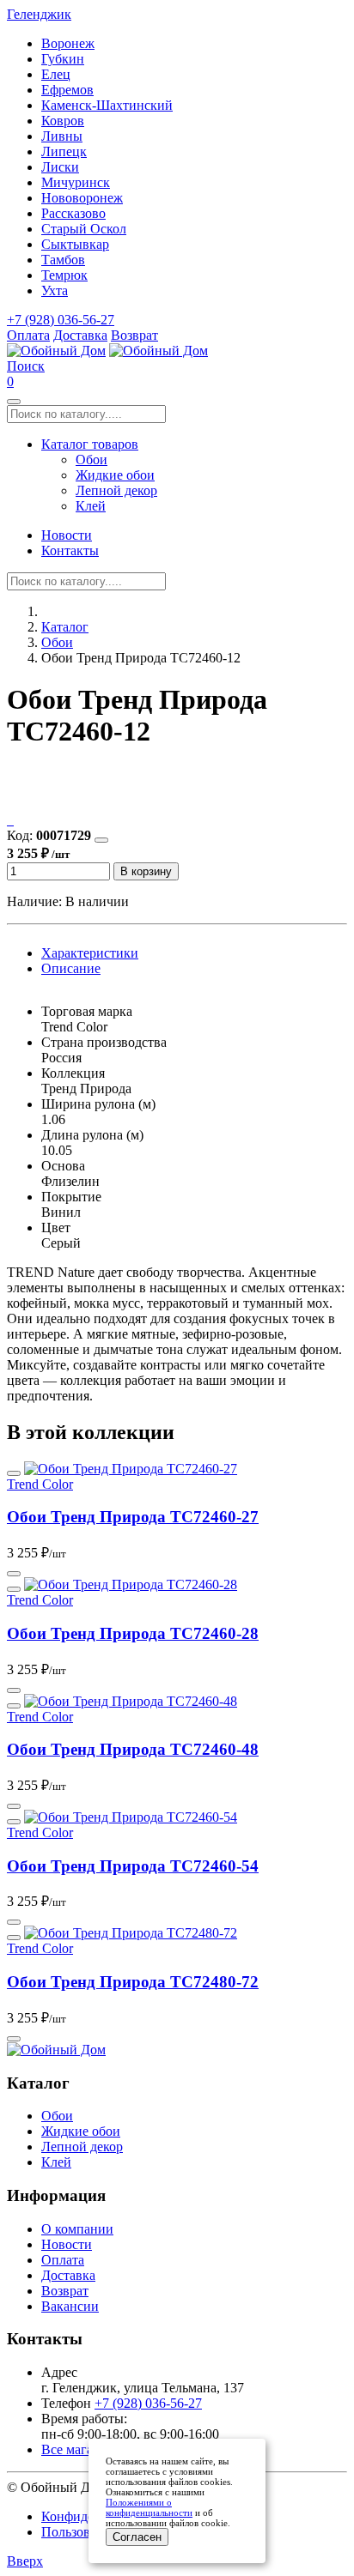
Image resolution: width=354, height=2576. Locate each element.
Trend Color (40, 1484)
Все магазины (82, 2449)
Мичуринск (76, 182)
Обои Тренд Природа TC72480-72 (133, 1982)
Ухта (55, 290)
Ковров (63, 121)
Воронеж (68, 43)
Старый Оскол (84, 229)
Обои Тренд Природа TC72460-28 (133, 1633)
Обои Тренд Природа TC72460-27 (133, 1517)
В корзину (146, 871)
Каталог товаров (90, 444)
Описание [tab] (71, 968)
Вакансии (70, 2306)
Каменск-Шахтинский (107, 105)
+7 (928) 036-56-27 (61, 320)
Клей (91, 506)
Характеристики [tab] (90, 953)
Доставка (80, 335)
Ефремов (67, 90)
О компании (77, 2229)
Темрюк (64, 275)
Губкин (63, 59)
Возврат (134, 335)
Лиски (60, 167)
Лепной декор (116, 490)
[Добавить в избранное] (101, 840)
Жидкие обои (115, 475)
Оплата (28, 335)
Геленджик (39, 14)
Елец (56, 74)
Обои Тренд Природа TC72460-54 (133, 1866)
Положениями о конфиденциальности (149, 2507)
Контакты (70, 550)
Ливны (62, 136)
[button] (26, 366)
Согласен (137, 2537)
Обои (92, 460)
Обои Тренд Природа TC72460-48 (133, 1749)
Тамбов (63, 260)
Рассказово (73, 213)
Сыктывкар (75, 244)
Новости (67, 535)
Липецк (64, 151)
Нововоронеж (82, 198)
